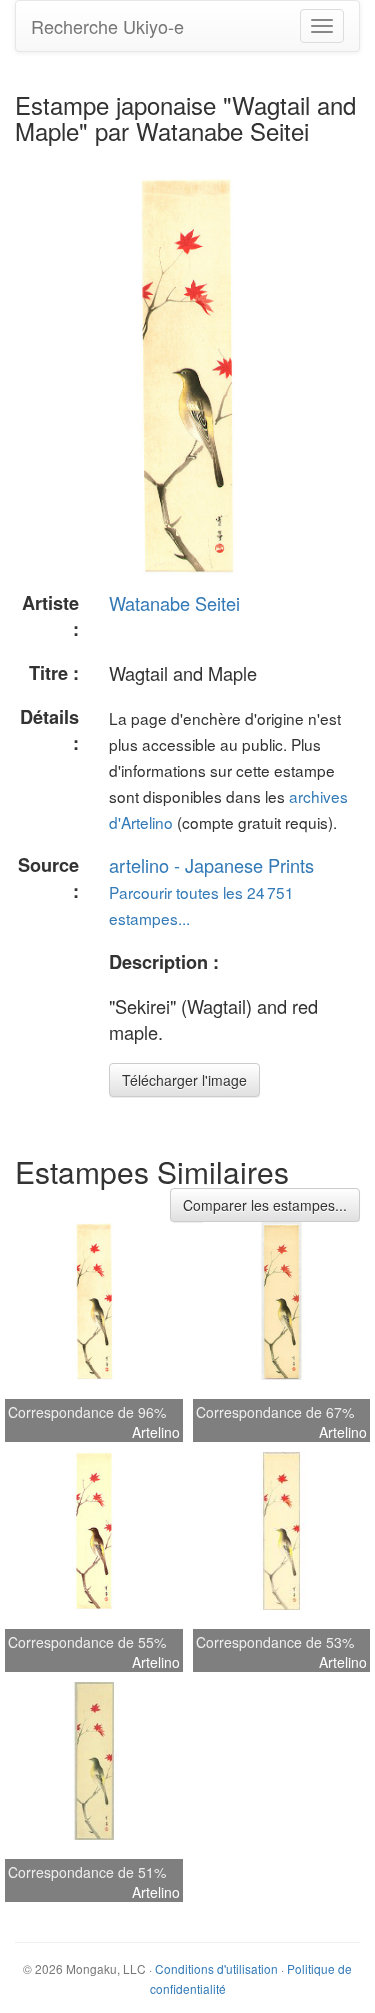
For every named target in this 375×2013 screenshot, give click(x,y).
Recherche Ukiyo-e (107, 26)
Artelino (156, 1432)
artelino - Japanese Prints (211, 865)
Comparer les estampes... (265, 1205)
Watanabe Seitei (174, 603)
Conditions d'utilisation (216, 1968)
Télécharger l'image (184, 1080)
